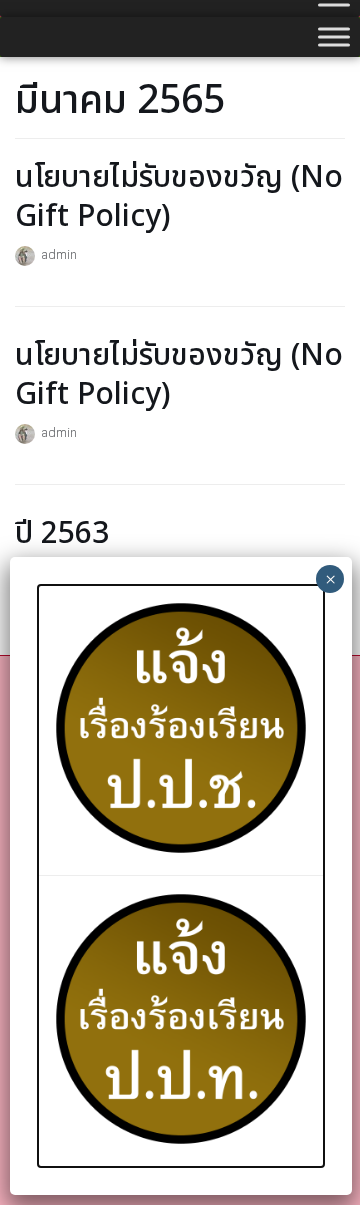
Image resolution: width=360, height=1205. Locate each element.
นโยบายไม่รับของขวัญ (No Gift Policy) (179, 197)
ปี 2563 (62, 534)
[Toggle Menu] (334, 36)
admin (59, 254)
